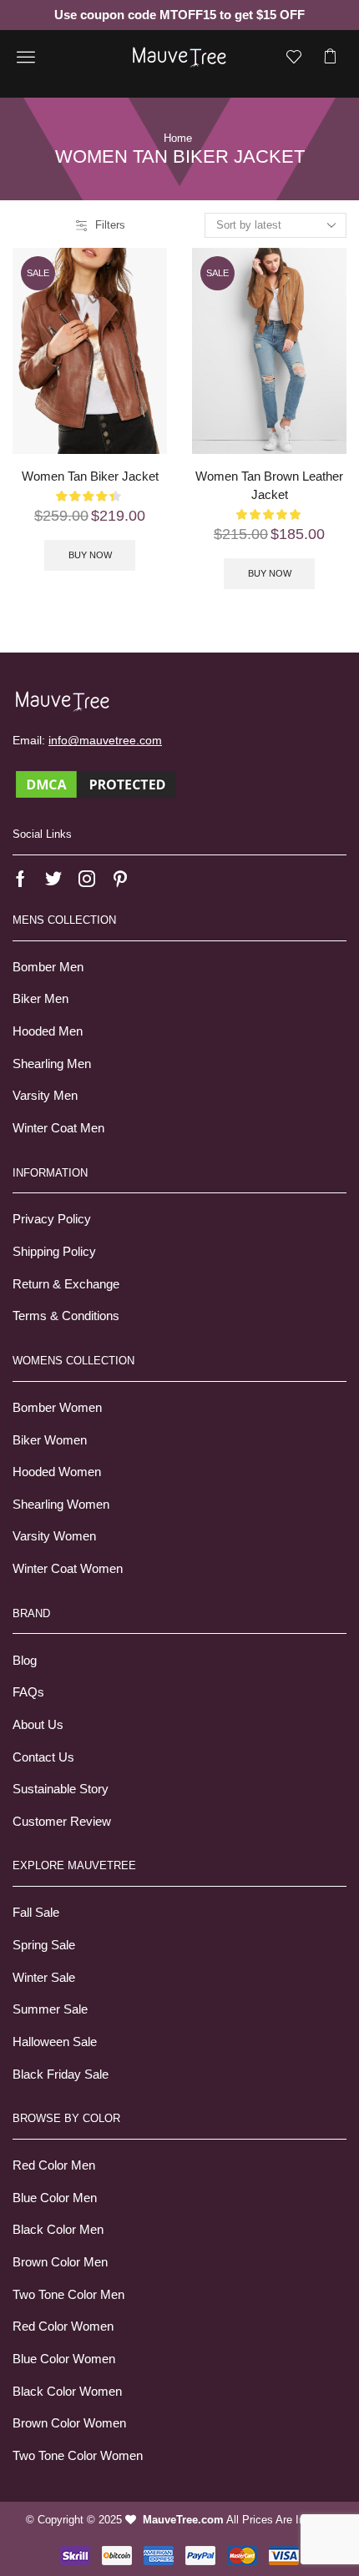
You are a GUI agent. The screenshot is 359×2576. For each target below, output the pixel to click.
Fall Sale (36, 1913)
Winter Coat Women (68, 1569)
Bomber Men (48, 967)
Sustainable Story (61, 1789)
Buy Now (90, 555)
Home (178, 138)
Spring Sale (44, 1945)
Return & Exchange (66, 1284)
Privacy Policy (52, 1219)
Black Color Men (58, 2230)
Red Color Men (54, 2165)
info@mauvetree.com (105, 740)
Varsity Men (45, 1096)
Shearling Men (52, 1064)
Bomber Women (57, 1408)
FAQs (28, 1692)
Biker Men (40, 999)
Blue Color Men (55, 2198)
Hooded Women (57, 1472)
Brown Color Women (69, 2423)
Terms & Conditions (66, 1316)
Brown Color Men (60, 2262)
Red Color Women (63, 2326)
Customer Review (62, 1822)
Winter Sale (44, 1978)
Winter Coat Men (58, 1128)
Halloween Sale (55, 2042)
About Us (38, 1725)
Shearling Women (61, 1505)
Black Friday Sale (61, 2074)
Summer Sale (50, 2009)
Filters (110, 225)
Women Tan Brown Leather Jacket (269, 486)
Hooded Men (48, 1031)
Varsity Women (54, 1536)
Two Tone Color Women (78, 2456)
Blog (25, 1661)
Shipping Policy (54, 1252)
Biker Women (50, 1440)
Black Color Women (67, 2392)
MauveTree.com (183, 2520)
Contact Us (43, 1757)
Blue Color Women (64, 2359)
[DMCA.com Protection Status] (96, 784)
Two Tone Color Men (68, 2295)
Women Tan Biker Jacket (90, 476)
